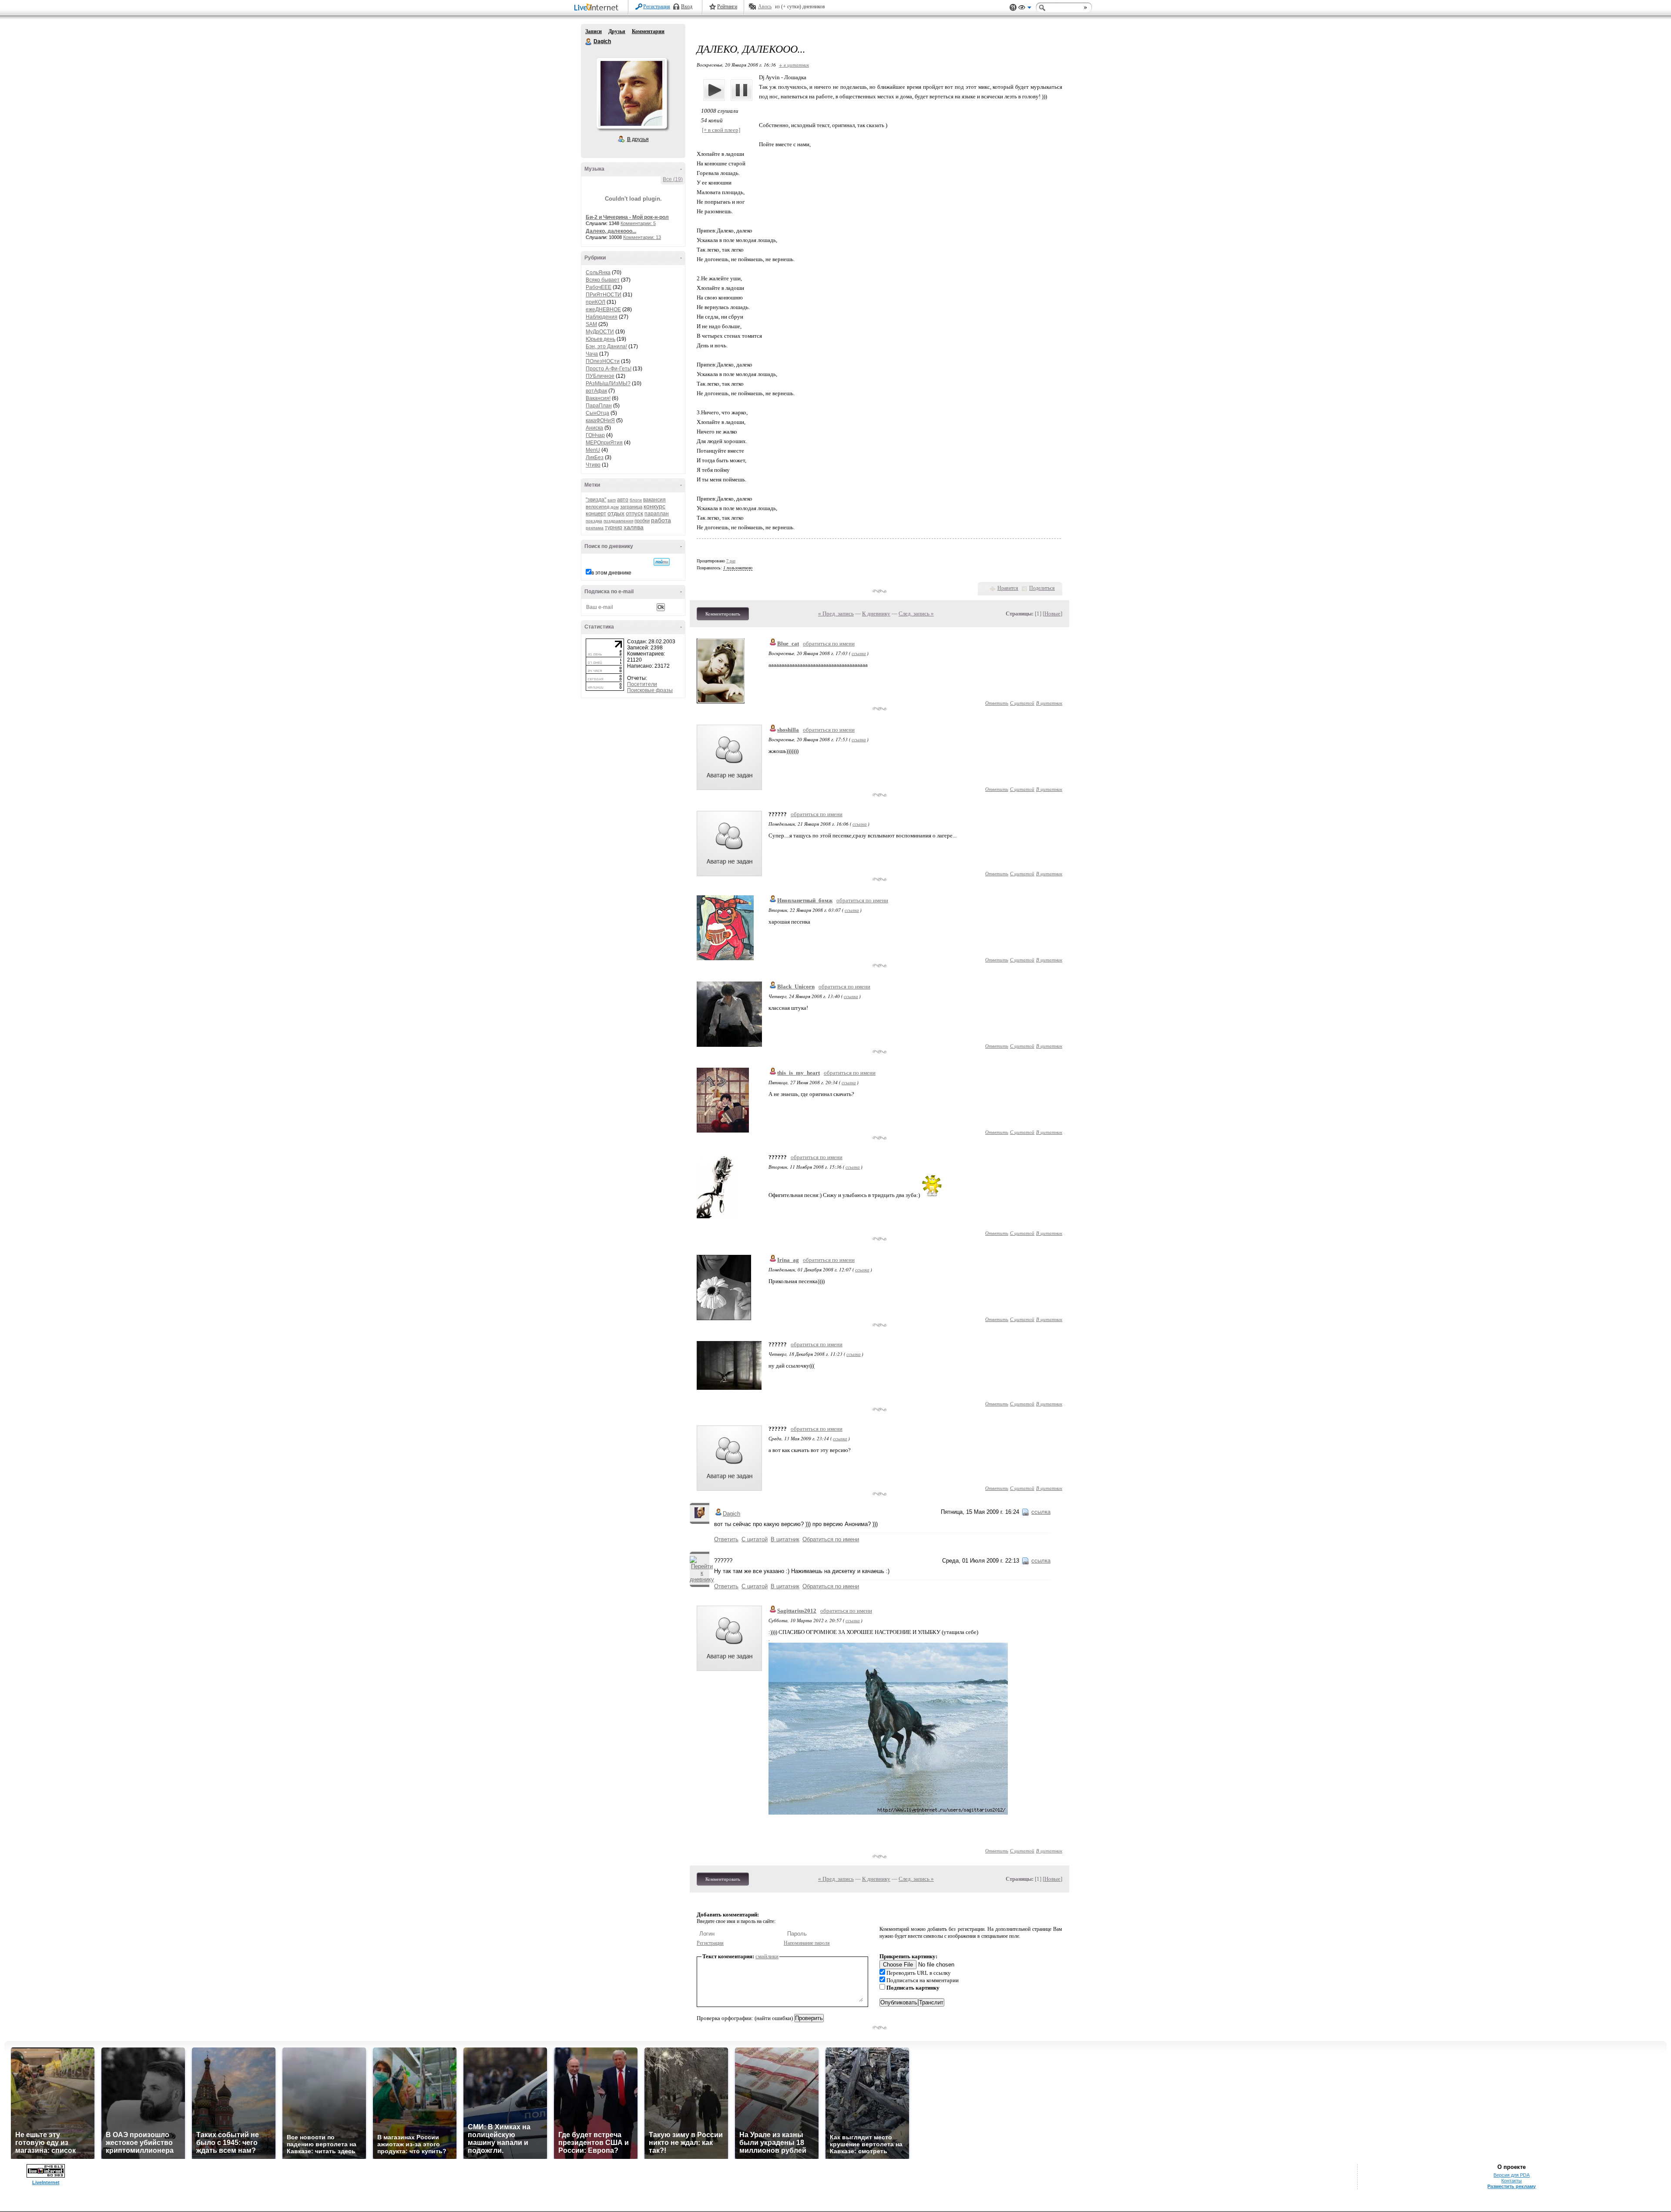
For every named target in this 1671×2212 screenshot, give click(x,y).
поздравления (618, 521)
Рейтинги (727, 7)
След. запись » (916, 614)
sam (612, 500)
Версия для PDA (1512, 2175)
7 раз (731, 561)
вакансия (654, 500)
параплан (657, 514)
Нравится (1008, 588)
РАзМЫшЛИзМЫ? (608, 383)
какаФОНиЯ (600, 420)
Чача (592, 354)
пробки (642, 521)
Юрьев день (601, 339)
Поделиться (1042, 588)
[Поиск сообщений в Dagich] (662, 562)
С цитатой (1022, 703)
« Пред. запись (836, 614)
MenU (593, 450)
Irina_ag (788, 1260)
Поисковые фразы (650, 690)
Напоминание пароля (807, 1943)
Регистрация (657, 7)
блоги (636, 500)
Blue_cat (788, 644)
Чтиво (593, 465)
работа (661, 520)
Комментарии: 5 (638, 223)
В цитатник (1049, 703)
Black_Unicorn (796, 987)
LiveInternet (598, 8)
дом (615, 507)
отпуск (634, 513)
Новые (1052, 614)
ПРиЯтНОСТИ (604, 295)
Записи (594, 31)
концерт (596, 513)
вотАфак (596, 391)
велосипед (597, 507)
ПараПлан (599, 406)
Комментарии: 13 (642, 237)
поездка (594, 521)
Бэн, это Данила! (606, 346)
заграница (631, 507)
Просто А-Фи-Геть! (609, 369)
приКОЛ (596, 302)
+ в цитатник (794, 65)
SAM (591, 324)
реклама (595, 528)
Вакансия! (598, 398)
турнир (614, 528)
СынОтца (597, 413)
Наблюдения (602, 317)
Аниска (594, 428)
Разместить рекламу (1512, 2186)
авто (623, 500)
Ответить (997, 703)
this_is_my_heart (799, 1073)
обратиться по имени (829, 644)
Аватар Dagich (631, 93)
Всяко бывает (603, 280)
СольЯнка (598, 272)
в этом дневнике (611, 573)
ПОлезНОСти (603, 361)
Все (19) (673, 179)
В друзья (638, 139)
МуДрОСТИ (600, 332)
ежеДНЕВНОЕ (603, 309)
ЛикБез (595, 457)
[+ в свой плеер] (721, 130)
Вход (687, 7)
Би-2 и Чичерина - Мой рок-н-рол (627, 217)
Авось (765, 7)
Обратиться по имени (831, 1539)
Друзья (617, 31)
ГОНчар (595, 435)
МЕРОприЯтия (604, 443)
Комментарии (648, 31)
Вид (1025, 9)
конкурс (654, 506)
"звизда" (596, 500)
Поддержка (1013, 8)
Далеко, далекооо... (611, 231)
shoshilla (788, 730)
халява (634, 527)
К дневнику (876, 614)
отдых (616, 513)
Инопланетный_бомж (805, 900)
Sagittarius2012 (797, 1611)
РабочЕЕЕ (599, 287)
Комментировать (723, 614)
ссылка (859, 653)
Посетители (642, 684)
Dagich (589, 42)
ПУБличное (600, 376)
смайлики (767, 1956)
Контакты (1512, 2181)
